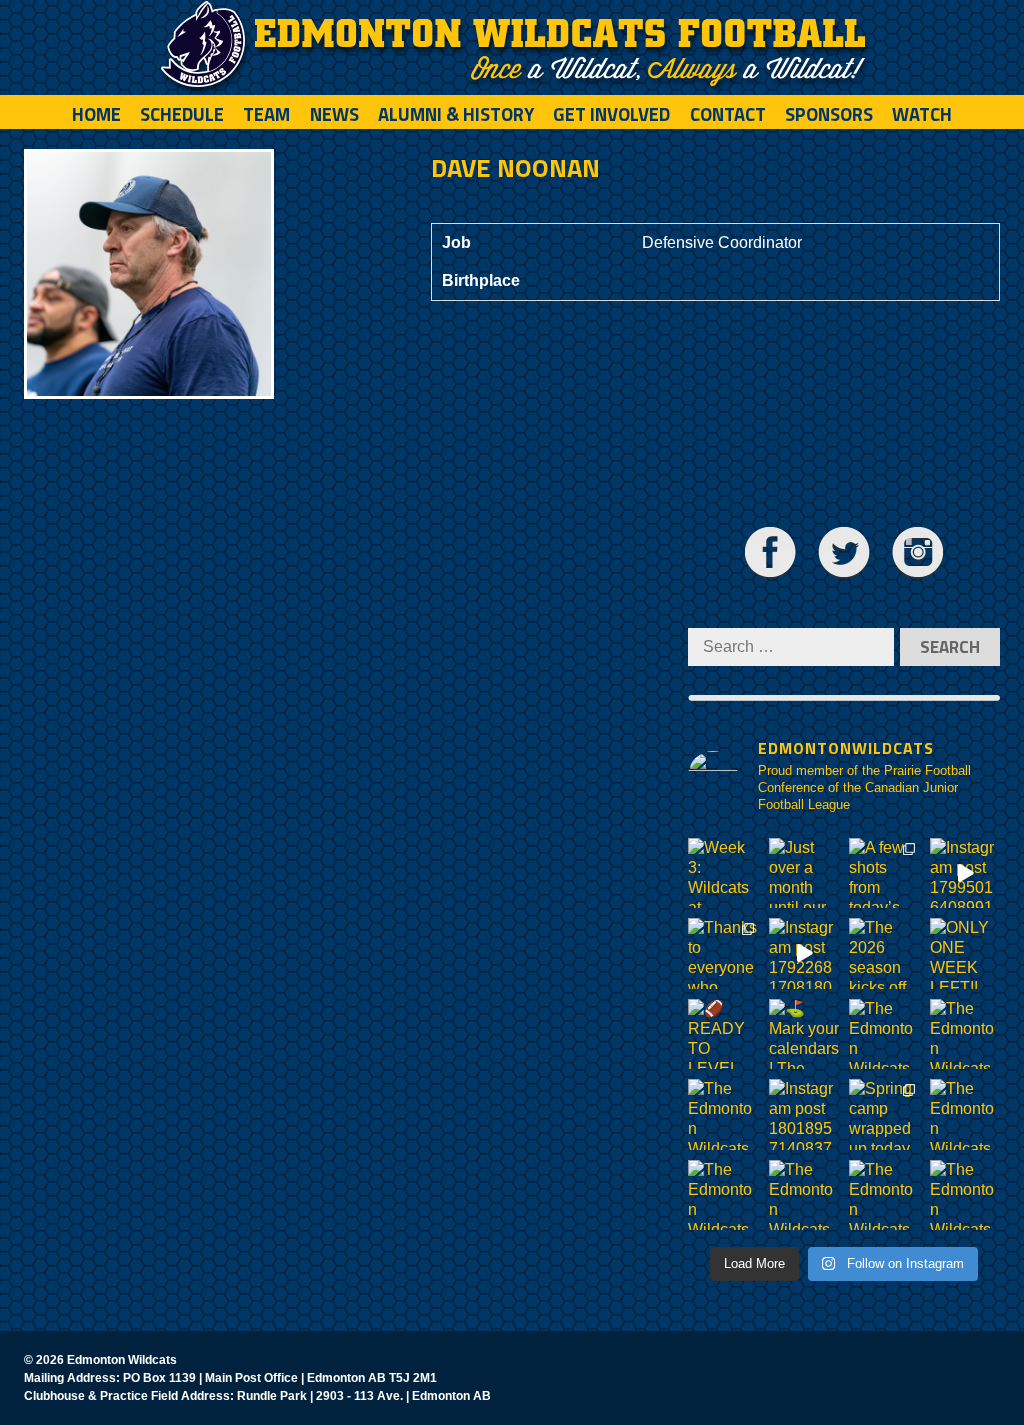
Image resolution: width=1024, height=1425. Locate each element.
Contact (728, 114)
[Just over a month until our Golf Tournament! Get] (804, 873)
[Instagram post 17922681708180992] (804, 953)
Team (266, 114)
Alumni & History (456, 114)
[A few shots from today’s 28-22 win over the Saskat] (884, 873)
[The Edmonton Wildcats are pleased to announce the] (884, 1034)
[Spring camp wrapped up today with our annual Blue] (884, 1114)
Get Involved (611, 114)
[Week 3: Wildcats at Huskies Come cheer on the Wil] (723, 873)
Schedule (182, 114)
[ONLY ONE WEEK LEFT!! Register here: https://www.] (965, 953)
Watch (922, 114)
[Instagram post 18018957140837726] (804, 1114)
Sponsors (829, 114)
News (334, 114)
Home (96, 114)
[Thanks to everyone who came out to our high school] (723, 953)
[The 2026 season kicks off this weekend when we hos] (884, 953)
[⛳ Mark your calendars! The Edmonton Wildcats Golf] (804, 1034)
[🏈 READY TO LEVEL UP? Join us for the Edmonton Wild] (723, 1034)
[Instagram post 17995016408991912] (965, 873)
